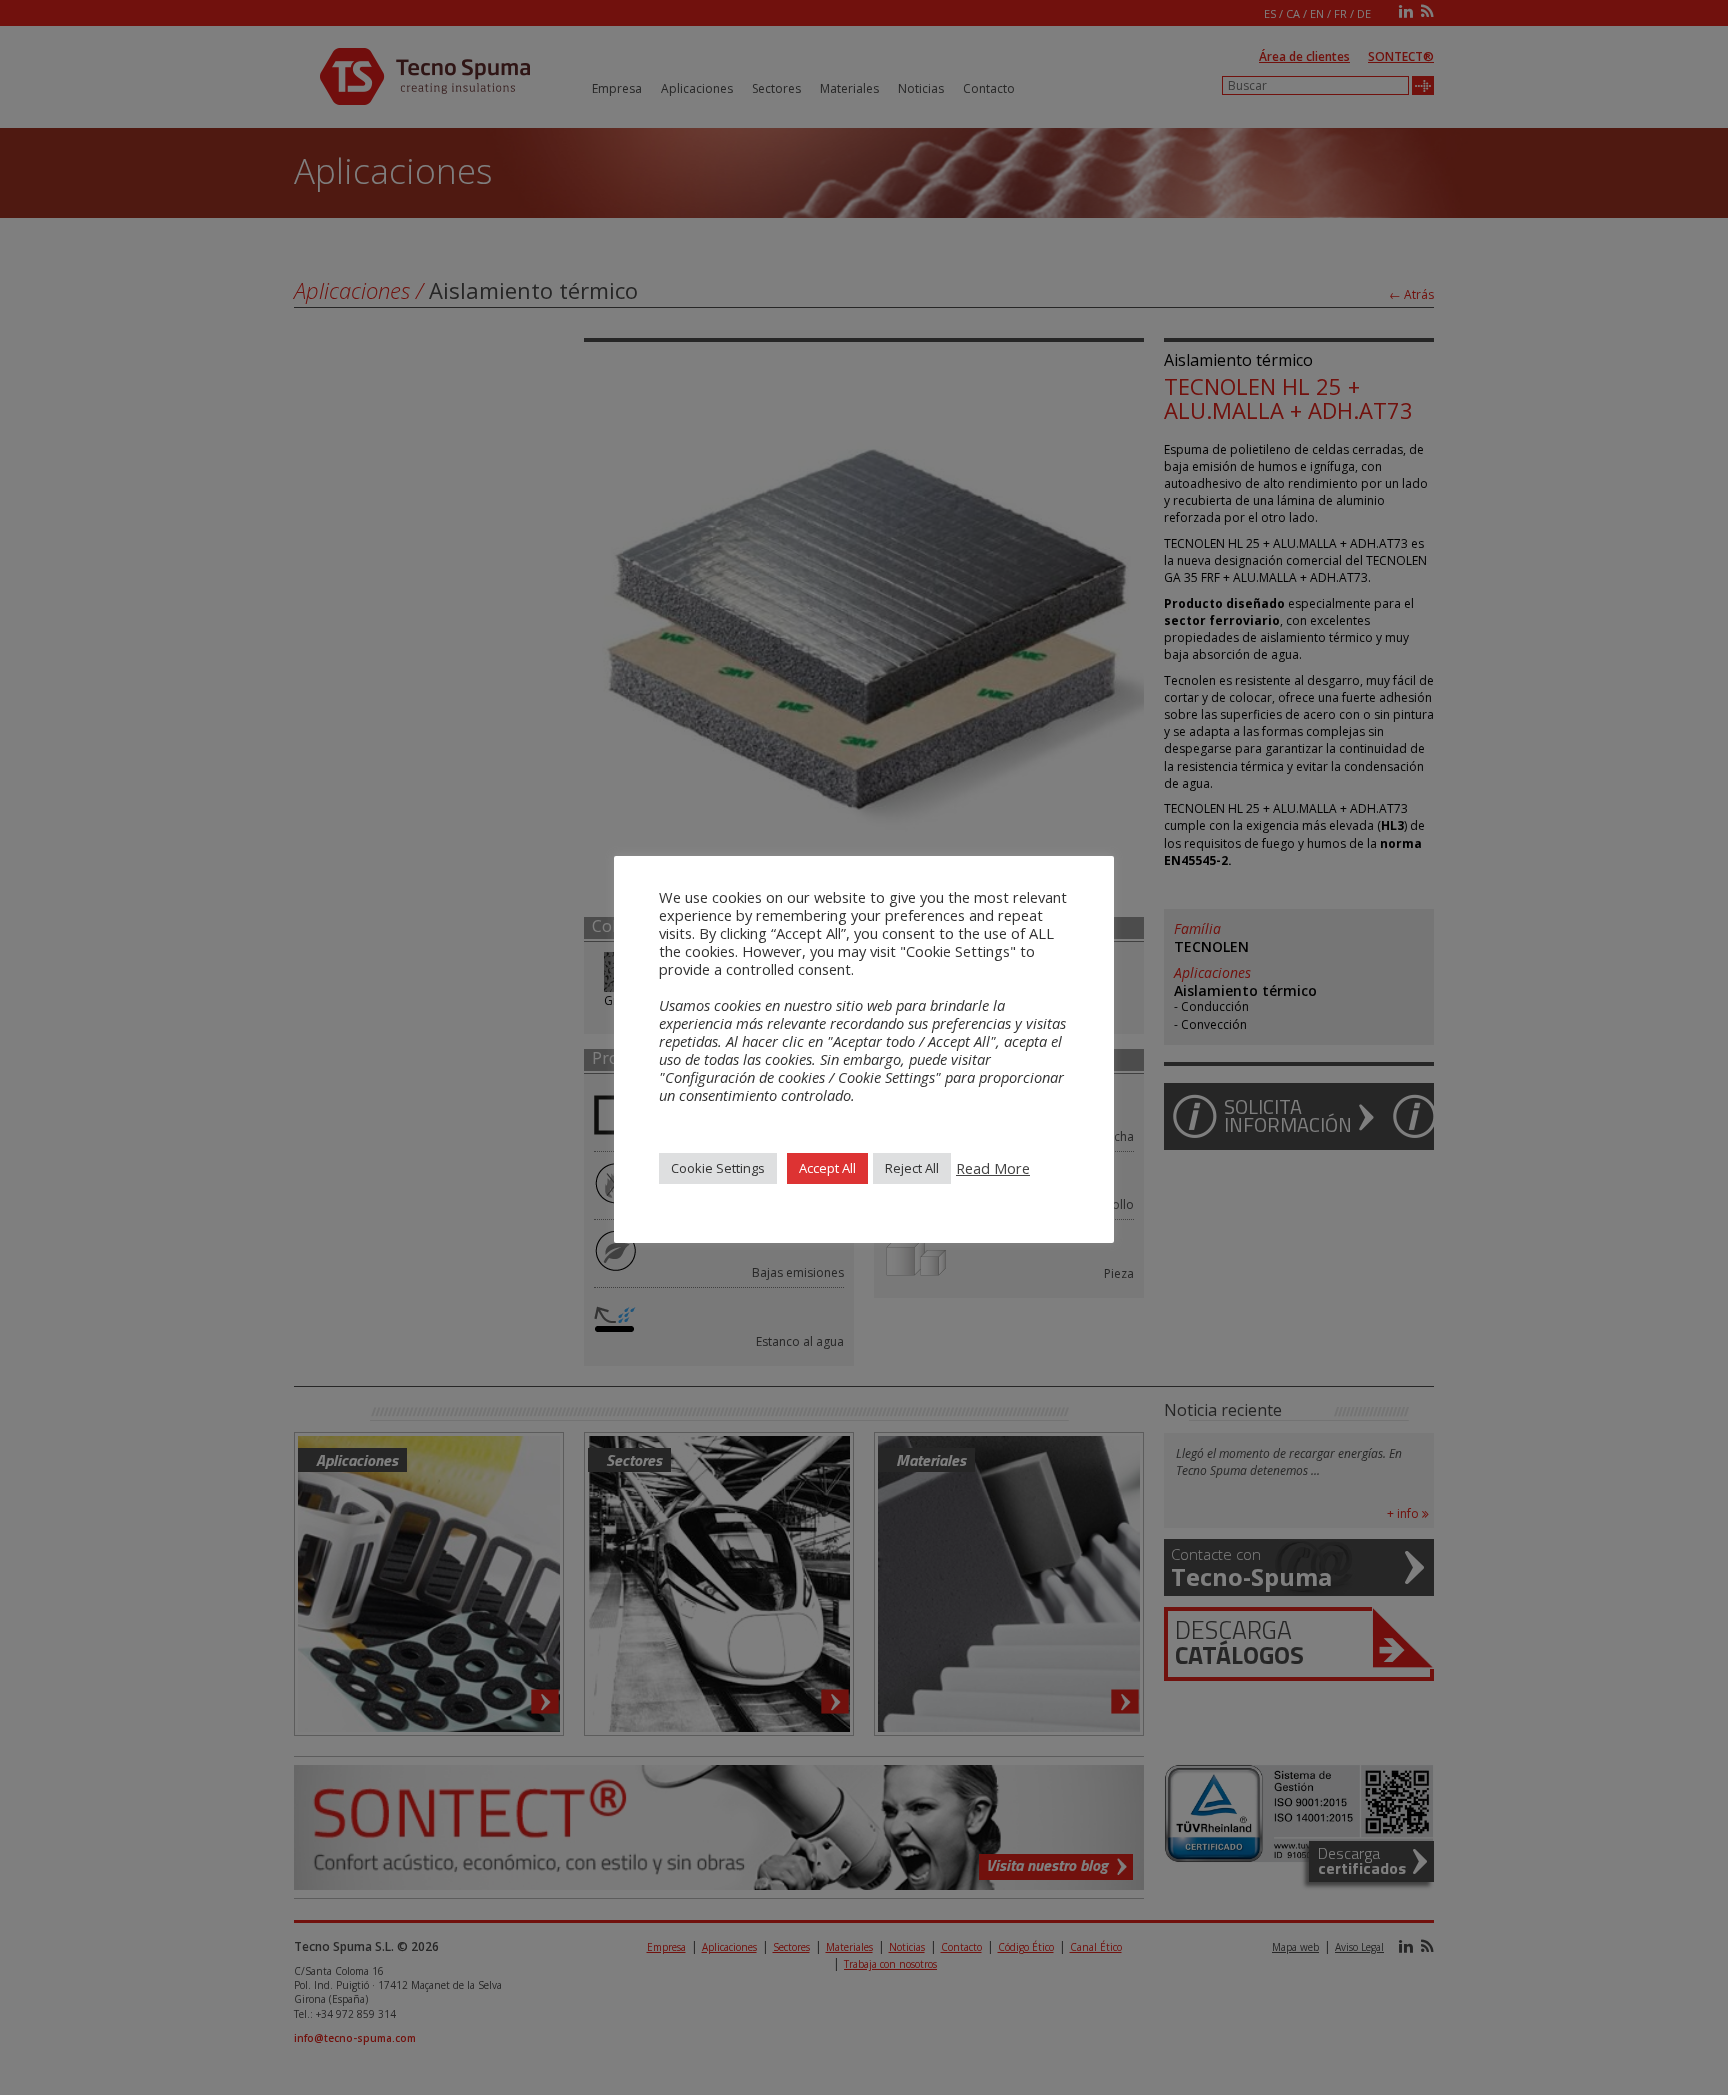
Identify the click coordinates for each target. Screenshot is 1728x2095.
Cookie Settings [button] (718, 1168)
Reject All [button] (912, 1168)
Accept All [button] (827, 1168)
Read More (993, 1168)
